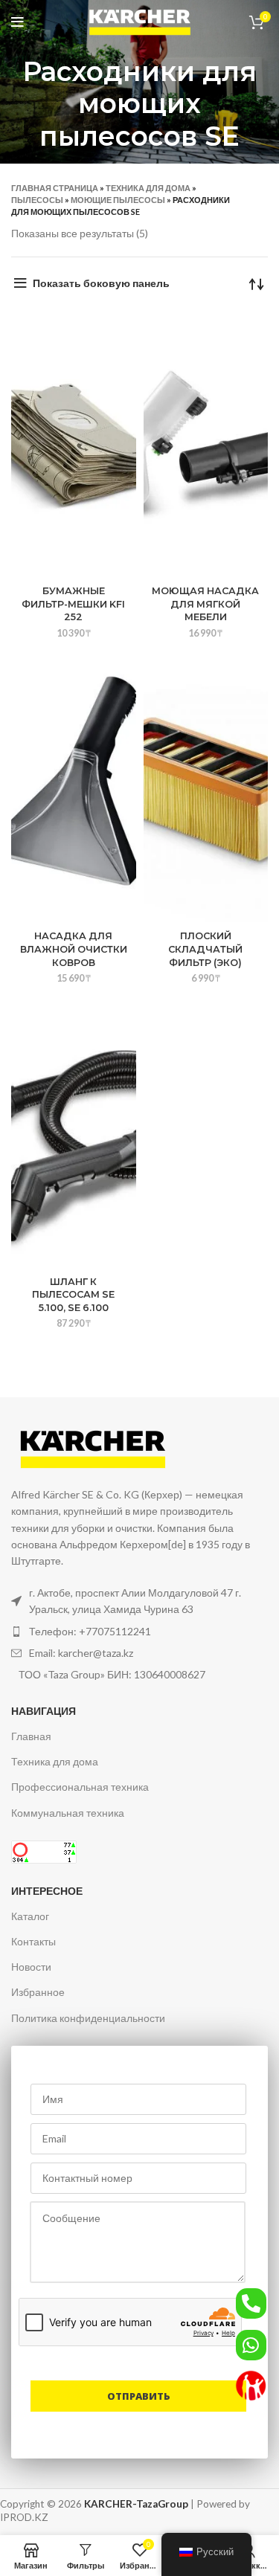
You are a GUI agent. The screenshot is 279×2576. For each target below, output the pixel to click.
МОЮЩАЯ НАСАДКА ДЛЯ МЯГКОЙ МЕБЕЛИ (205, 604)
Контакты (33, 1941)
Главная (31, 1736)
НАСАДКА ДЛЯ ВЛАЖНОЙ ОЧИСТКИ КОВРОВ (74, 949)
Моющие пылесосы (118, 200)
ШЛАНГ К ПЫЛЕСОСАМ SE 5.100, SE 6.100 (73, 1295)
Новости (31, 1967)
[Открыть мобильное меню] (17, 22)
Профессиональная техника (80, 1787)
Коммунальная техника (68, 1813)
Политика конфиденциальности (88, 2018)
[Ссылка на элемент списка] (139, 1632)
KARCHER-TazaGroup (136, 2504)
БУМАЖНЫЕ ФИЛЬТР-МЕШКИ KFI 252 (73, 604)
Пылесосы (37, 200)
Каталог (30, 1916)
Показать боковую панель (101, 283)
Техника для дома (148, 188)
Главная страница (55, 188)
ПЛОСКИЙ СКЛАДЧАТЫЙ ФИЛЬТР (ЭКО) (205, 949)
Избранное (38, 1992)
